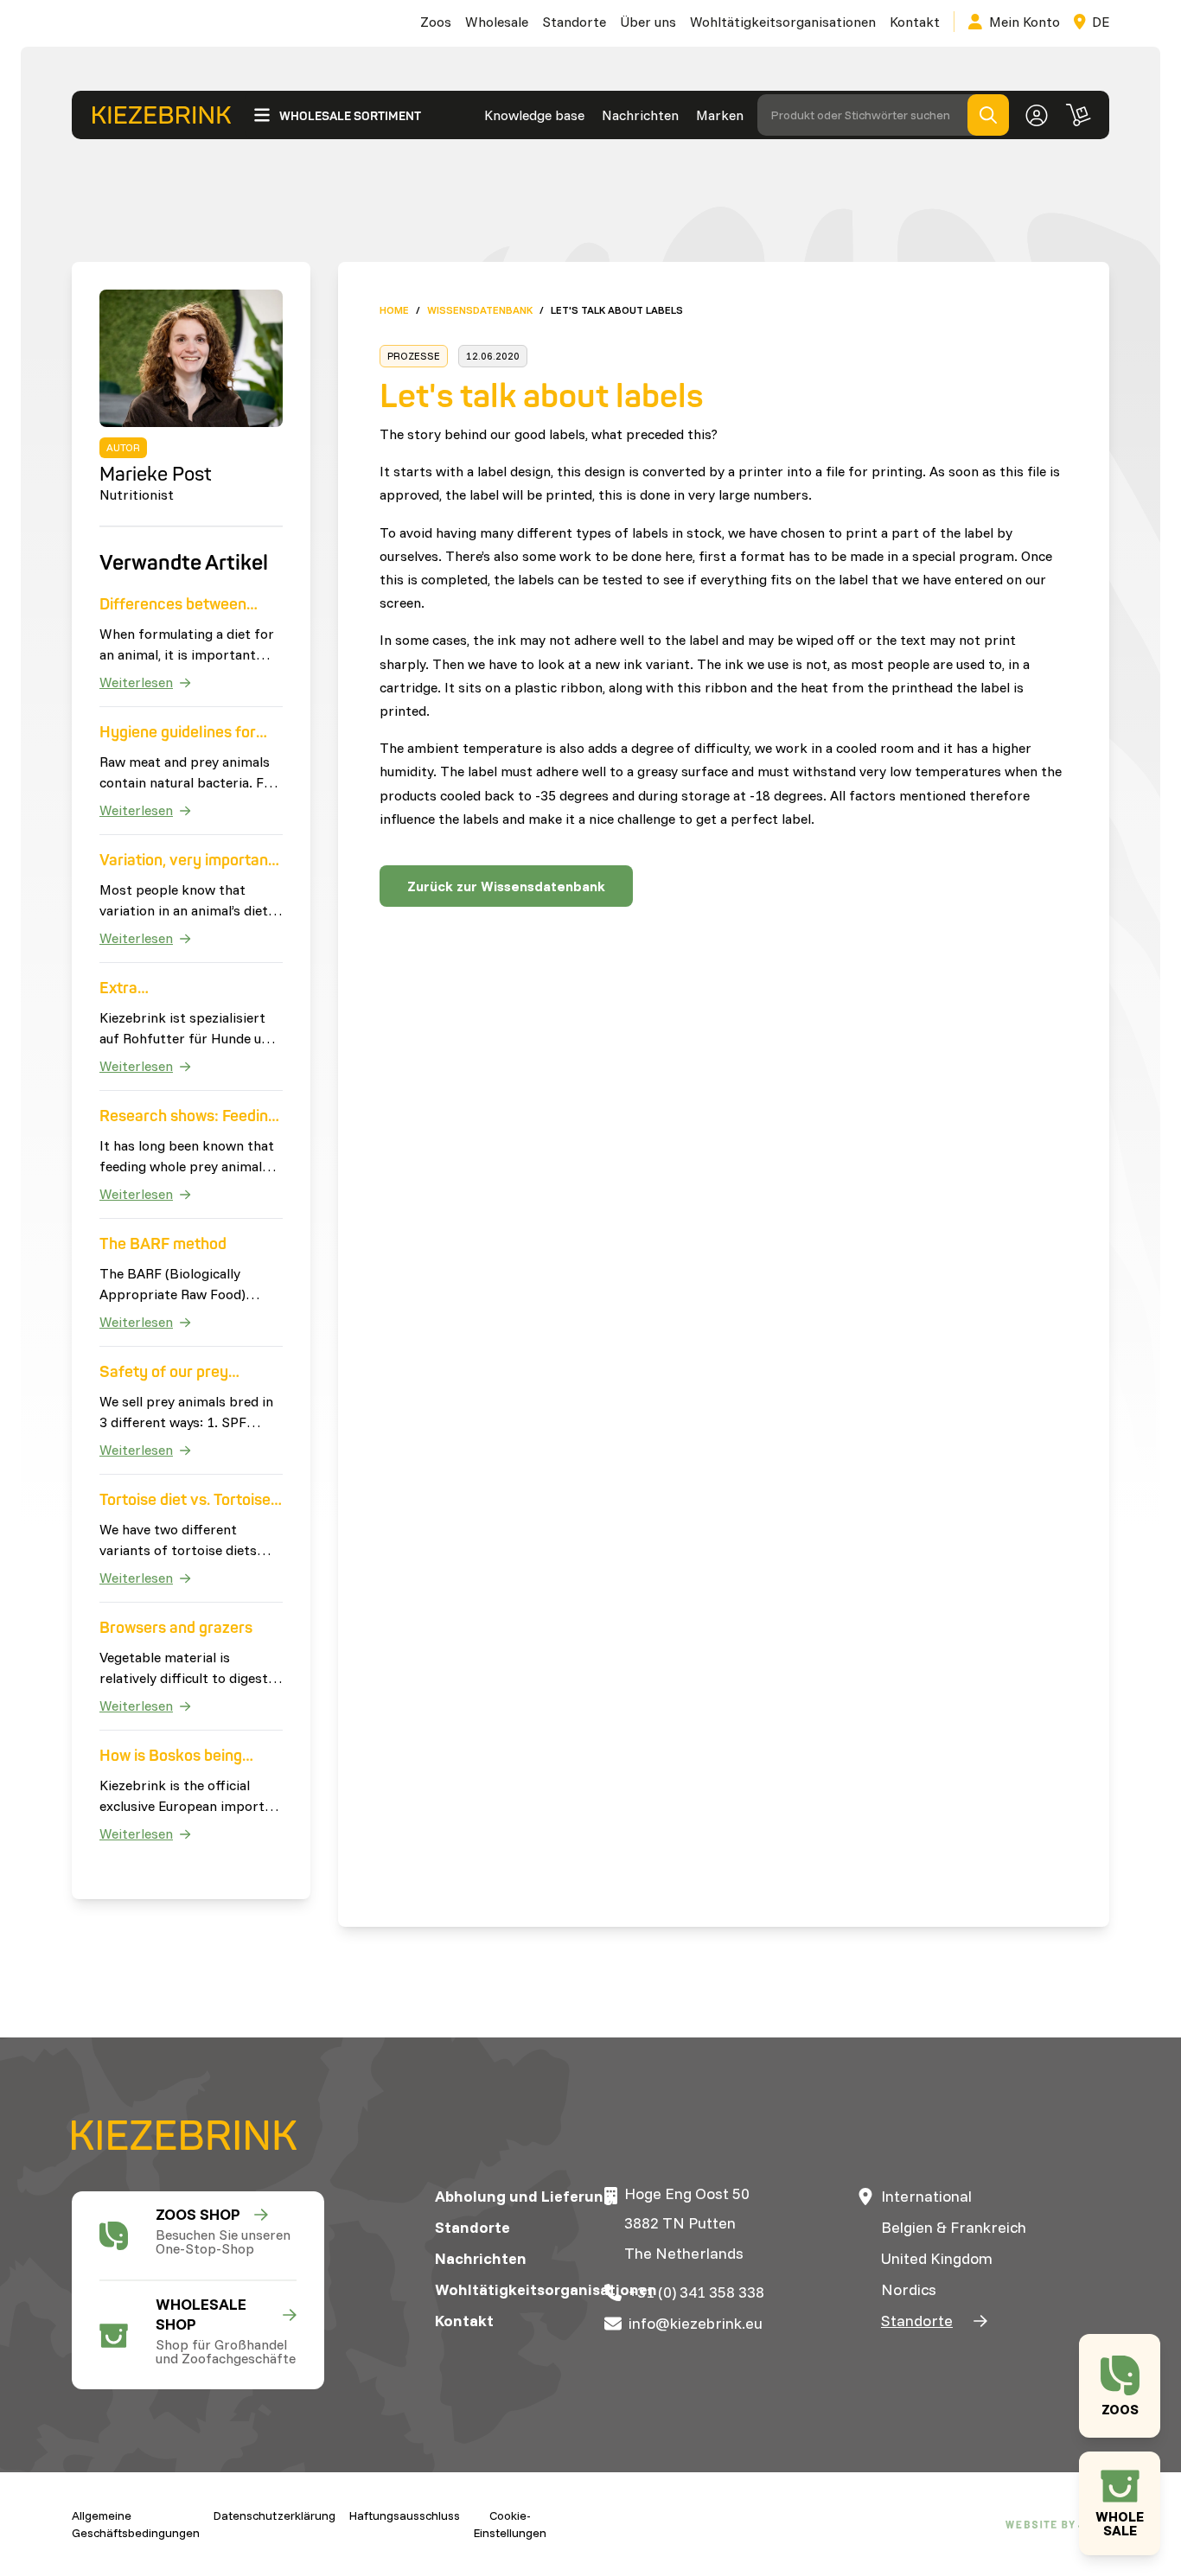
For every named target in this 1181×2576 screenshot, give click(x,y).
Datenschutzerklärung (275, 2515)
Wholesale (497, 22)
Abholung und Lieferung (524, 2196)
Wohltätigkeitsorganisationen (783, 22)
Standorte (574, 22)
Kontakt (915, 22)
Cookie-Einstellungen (510, 2524)
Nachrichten (640, 115)
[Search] (988, 115)
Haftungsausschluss (405, 2515)
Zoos (436, 22)
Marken (720, 115)
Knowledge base (534, 115)
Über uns (648, 22)
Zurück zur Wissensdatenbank (506, 886)
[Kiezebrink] (162, 115)
